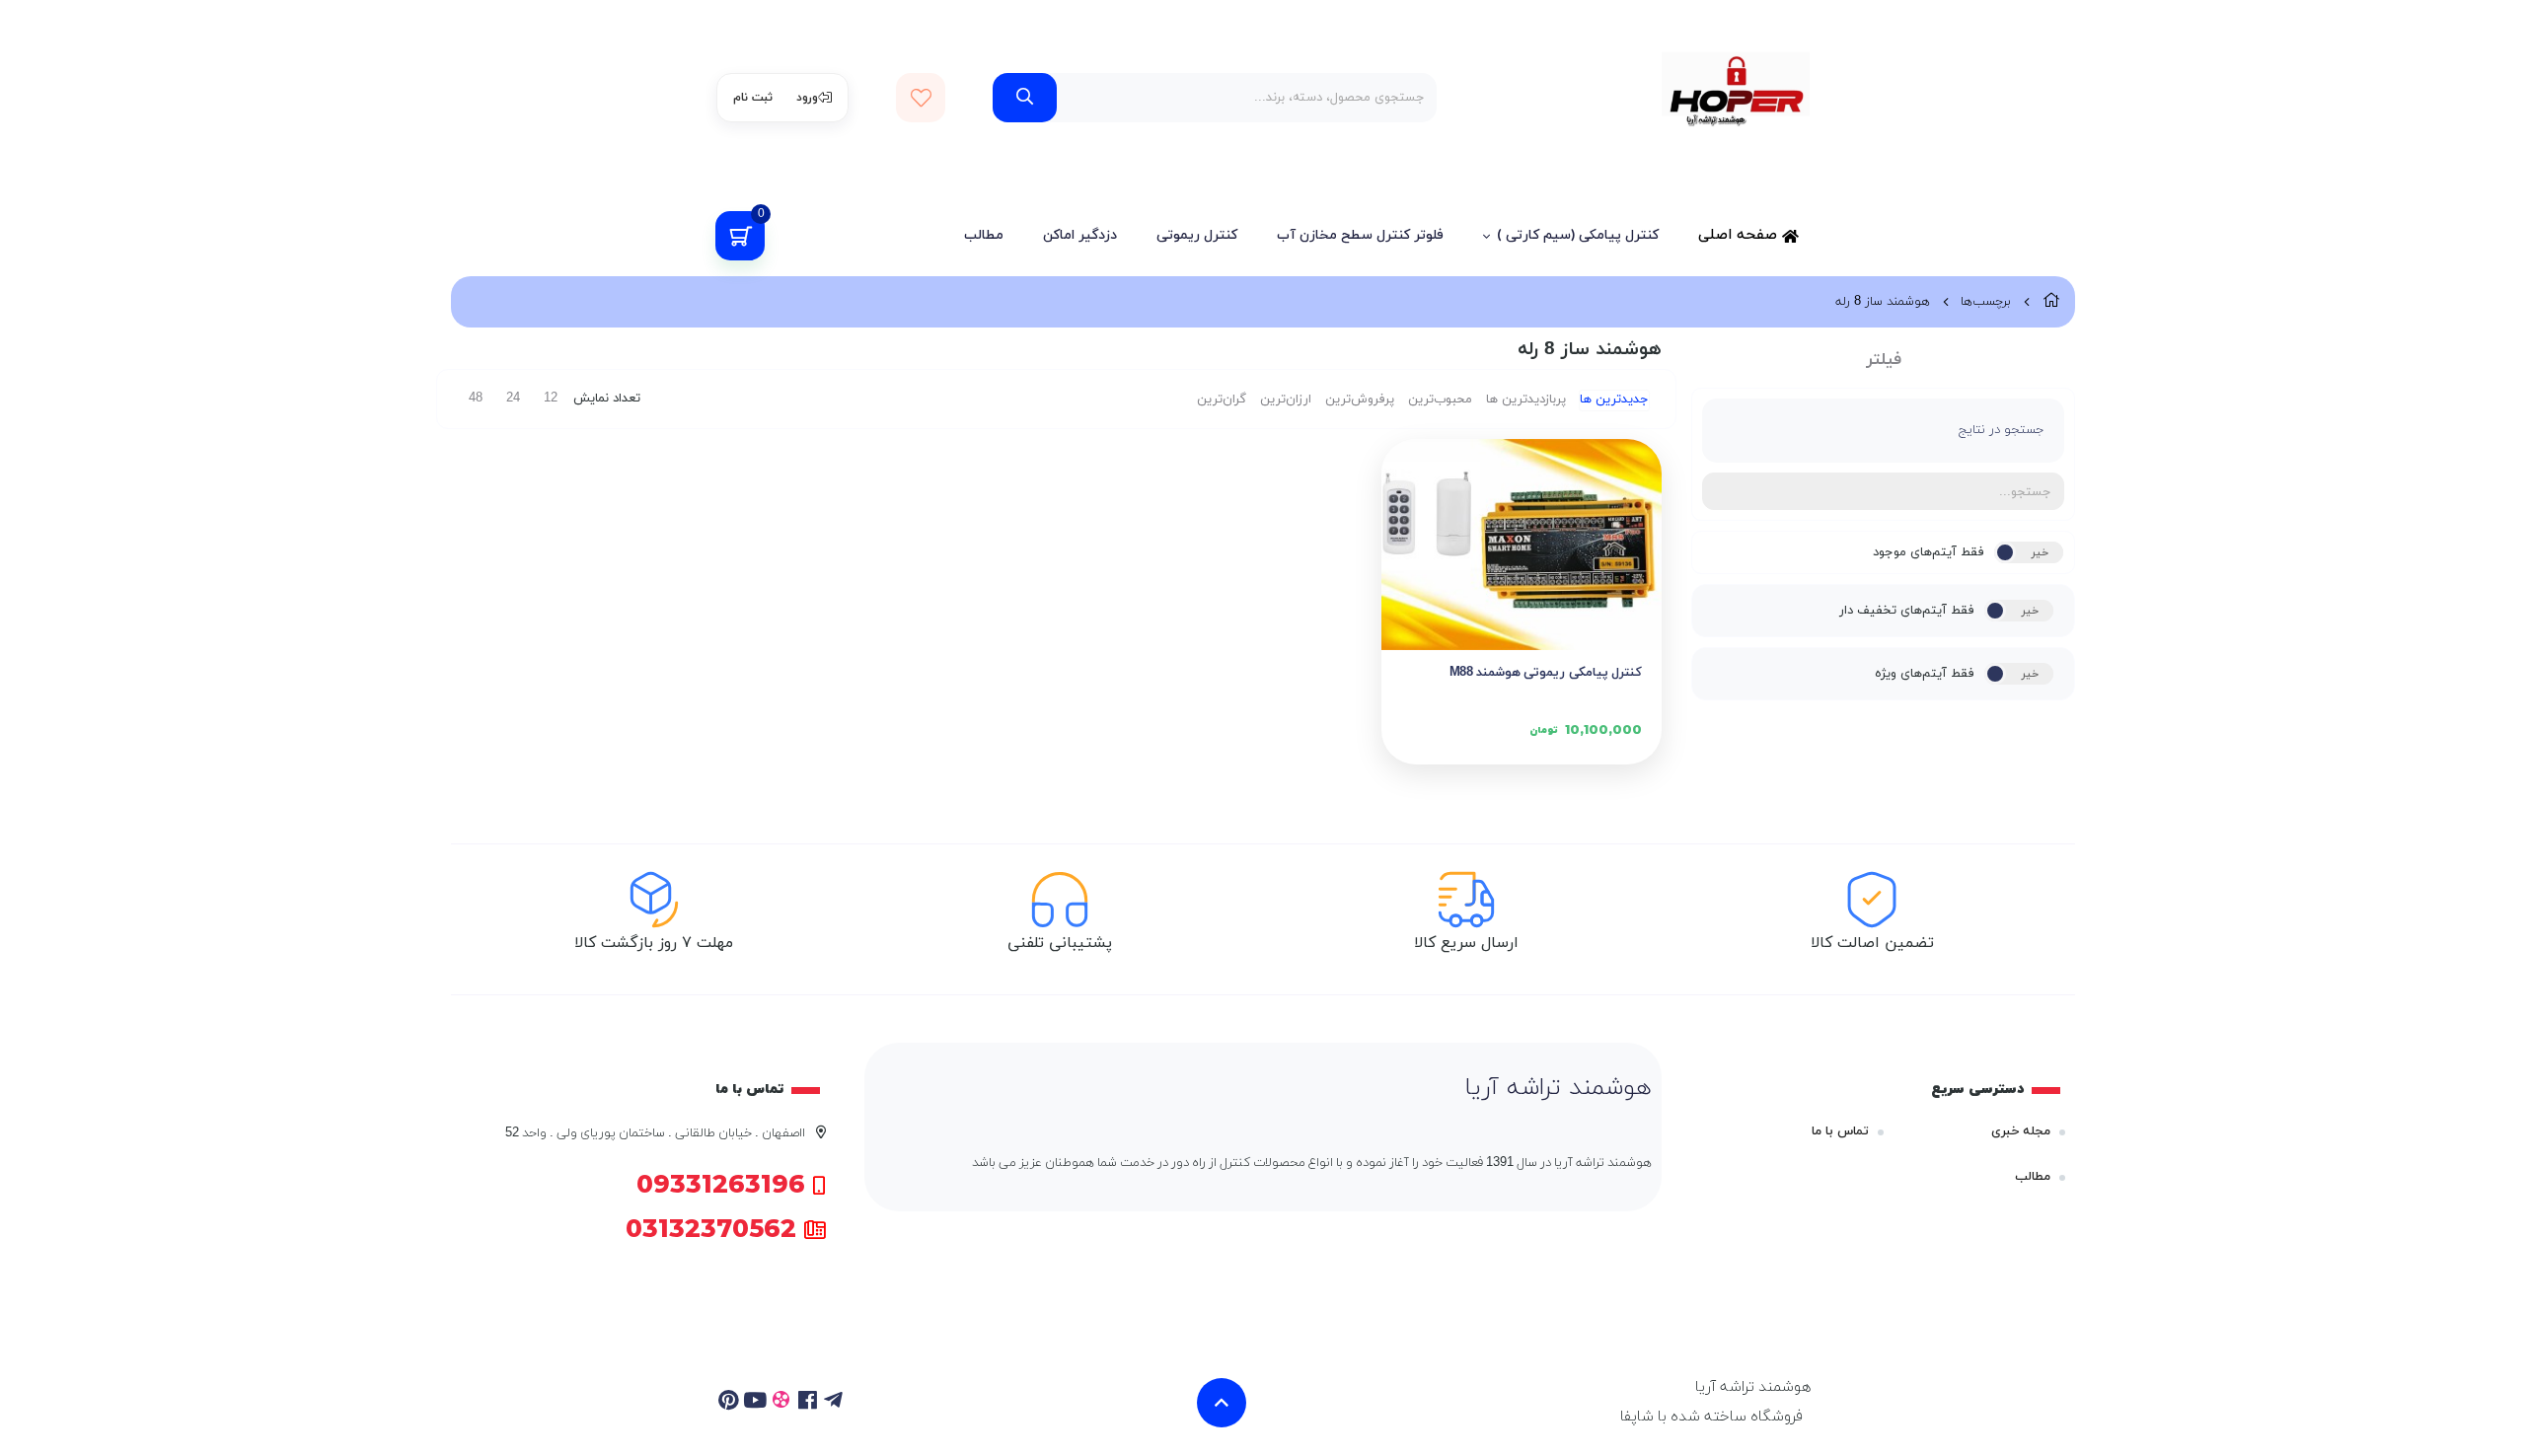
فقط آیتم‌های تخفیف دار (1907, 611)
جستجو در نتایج (2002, 430)
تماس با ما (1840, 1131)
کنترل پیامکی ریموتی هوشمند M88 (1546, 673)
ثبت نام (753, 98)
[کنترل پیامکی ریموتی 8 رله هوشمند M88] (1522, 544)
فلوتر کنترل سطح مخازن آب (1360, 235)
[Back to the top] (1222, 1403)
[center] (1025, 98)
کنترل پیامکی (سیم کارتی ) (1578, 235)
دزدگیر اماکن (1080, 235)
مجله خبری (2021, 1131)
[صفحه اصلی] (2051, 302)
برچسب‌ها (1986, 302)
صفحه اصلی (1740, 235)
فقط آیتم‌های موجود (1929, 552)
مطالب (984, 235)
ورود (807, 98)
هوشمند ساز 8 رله (1883, 302)
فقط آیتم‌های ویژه (1925, 674)
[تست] (834, 1403)
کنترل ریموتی (1197, 235)
